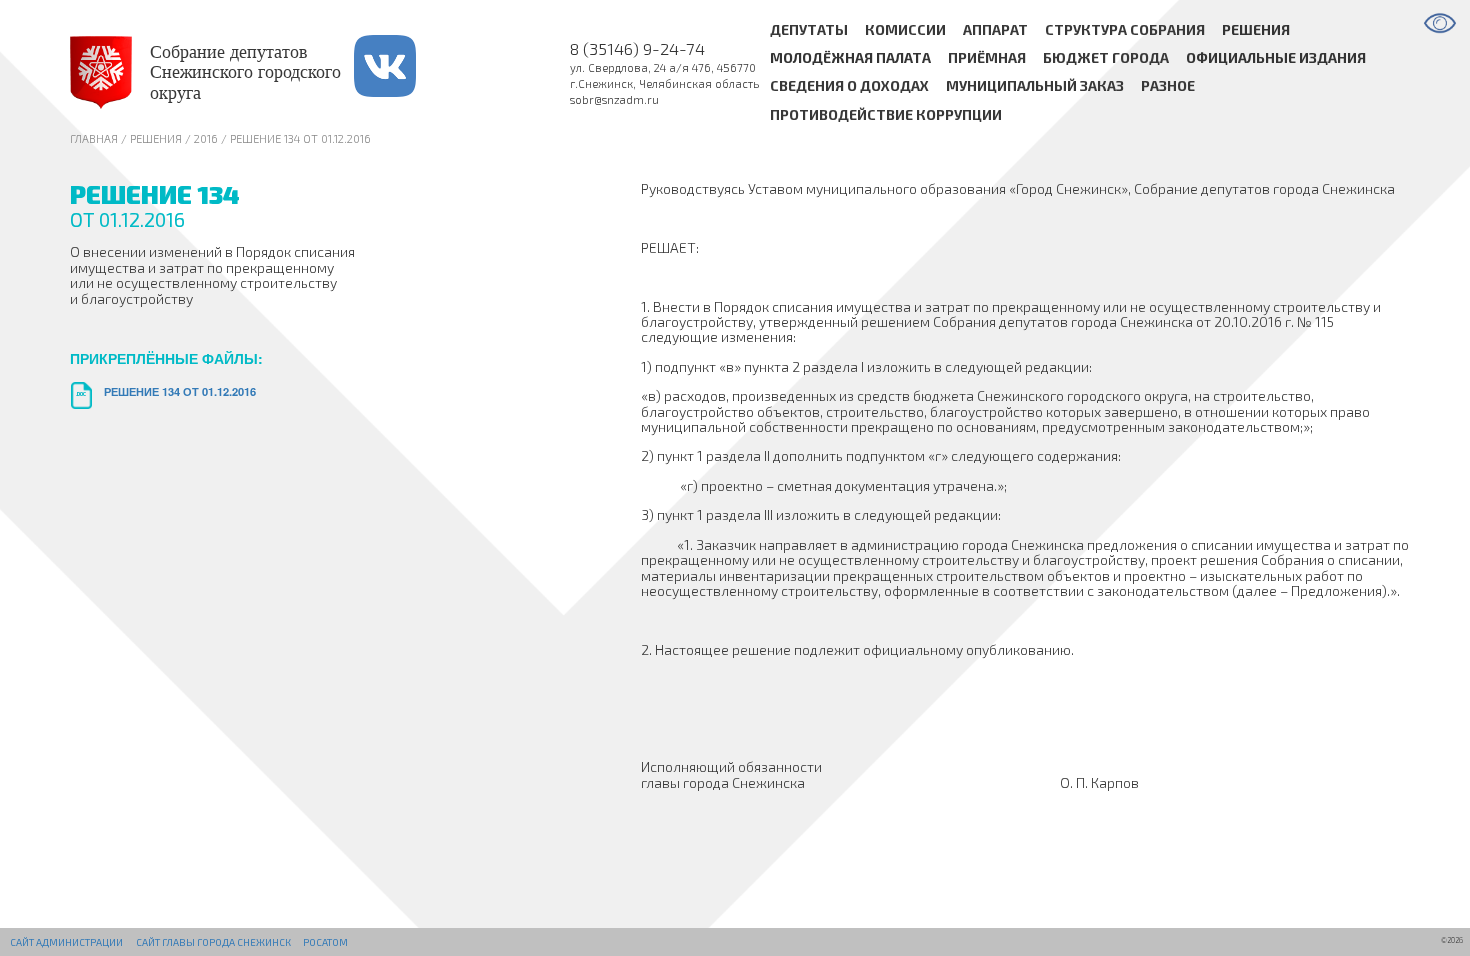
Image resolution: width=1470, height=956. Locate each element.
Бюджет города (1106, 57)
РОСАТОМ (325, 942)
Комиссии (905, 29)
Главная (94, 138)
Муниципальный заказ (1035, 86)
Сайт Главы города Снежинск (213, 942)
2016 (206, 138)
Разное (1168, 86)
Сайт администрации (66, 942)
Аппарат (995, 29)
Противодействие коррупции (886, 114)
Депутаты (809, 29)
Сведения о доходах (849, 86)
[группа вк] (405, 72)
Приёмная (987, 57)
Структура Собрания (1125, 29)
